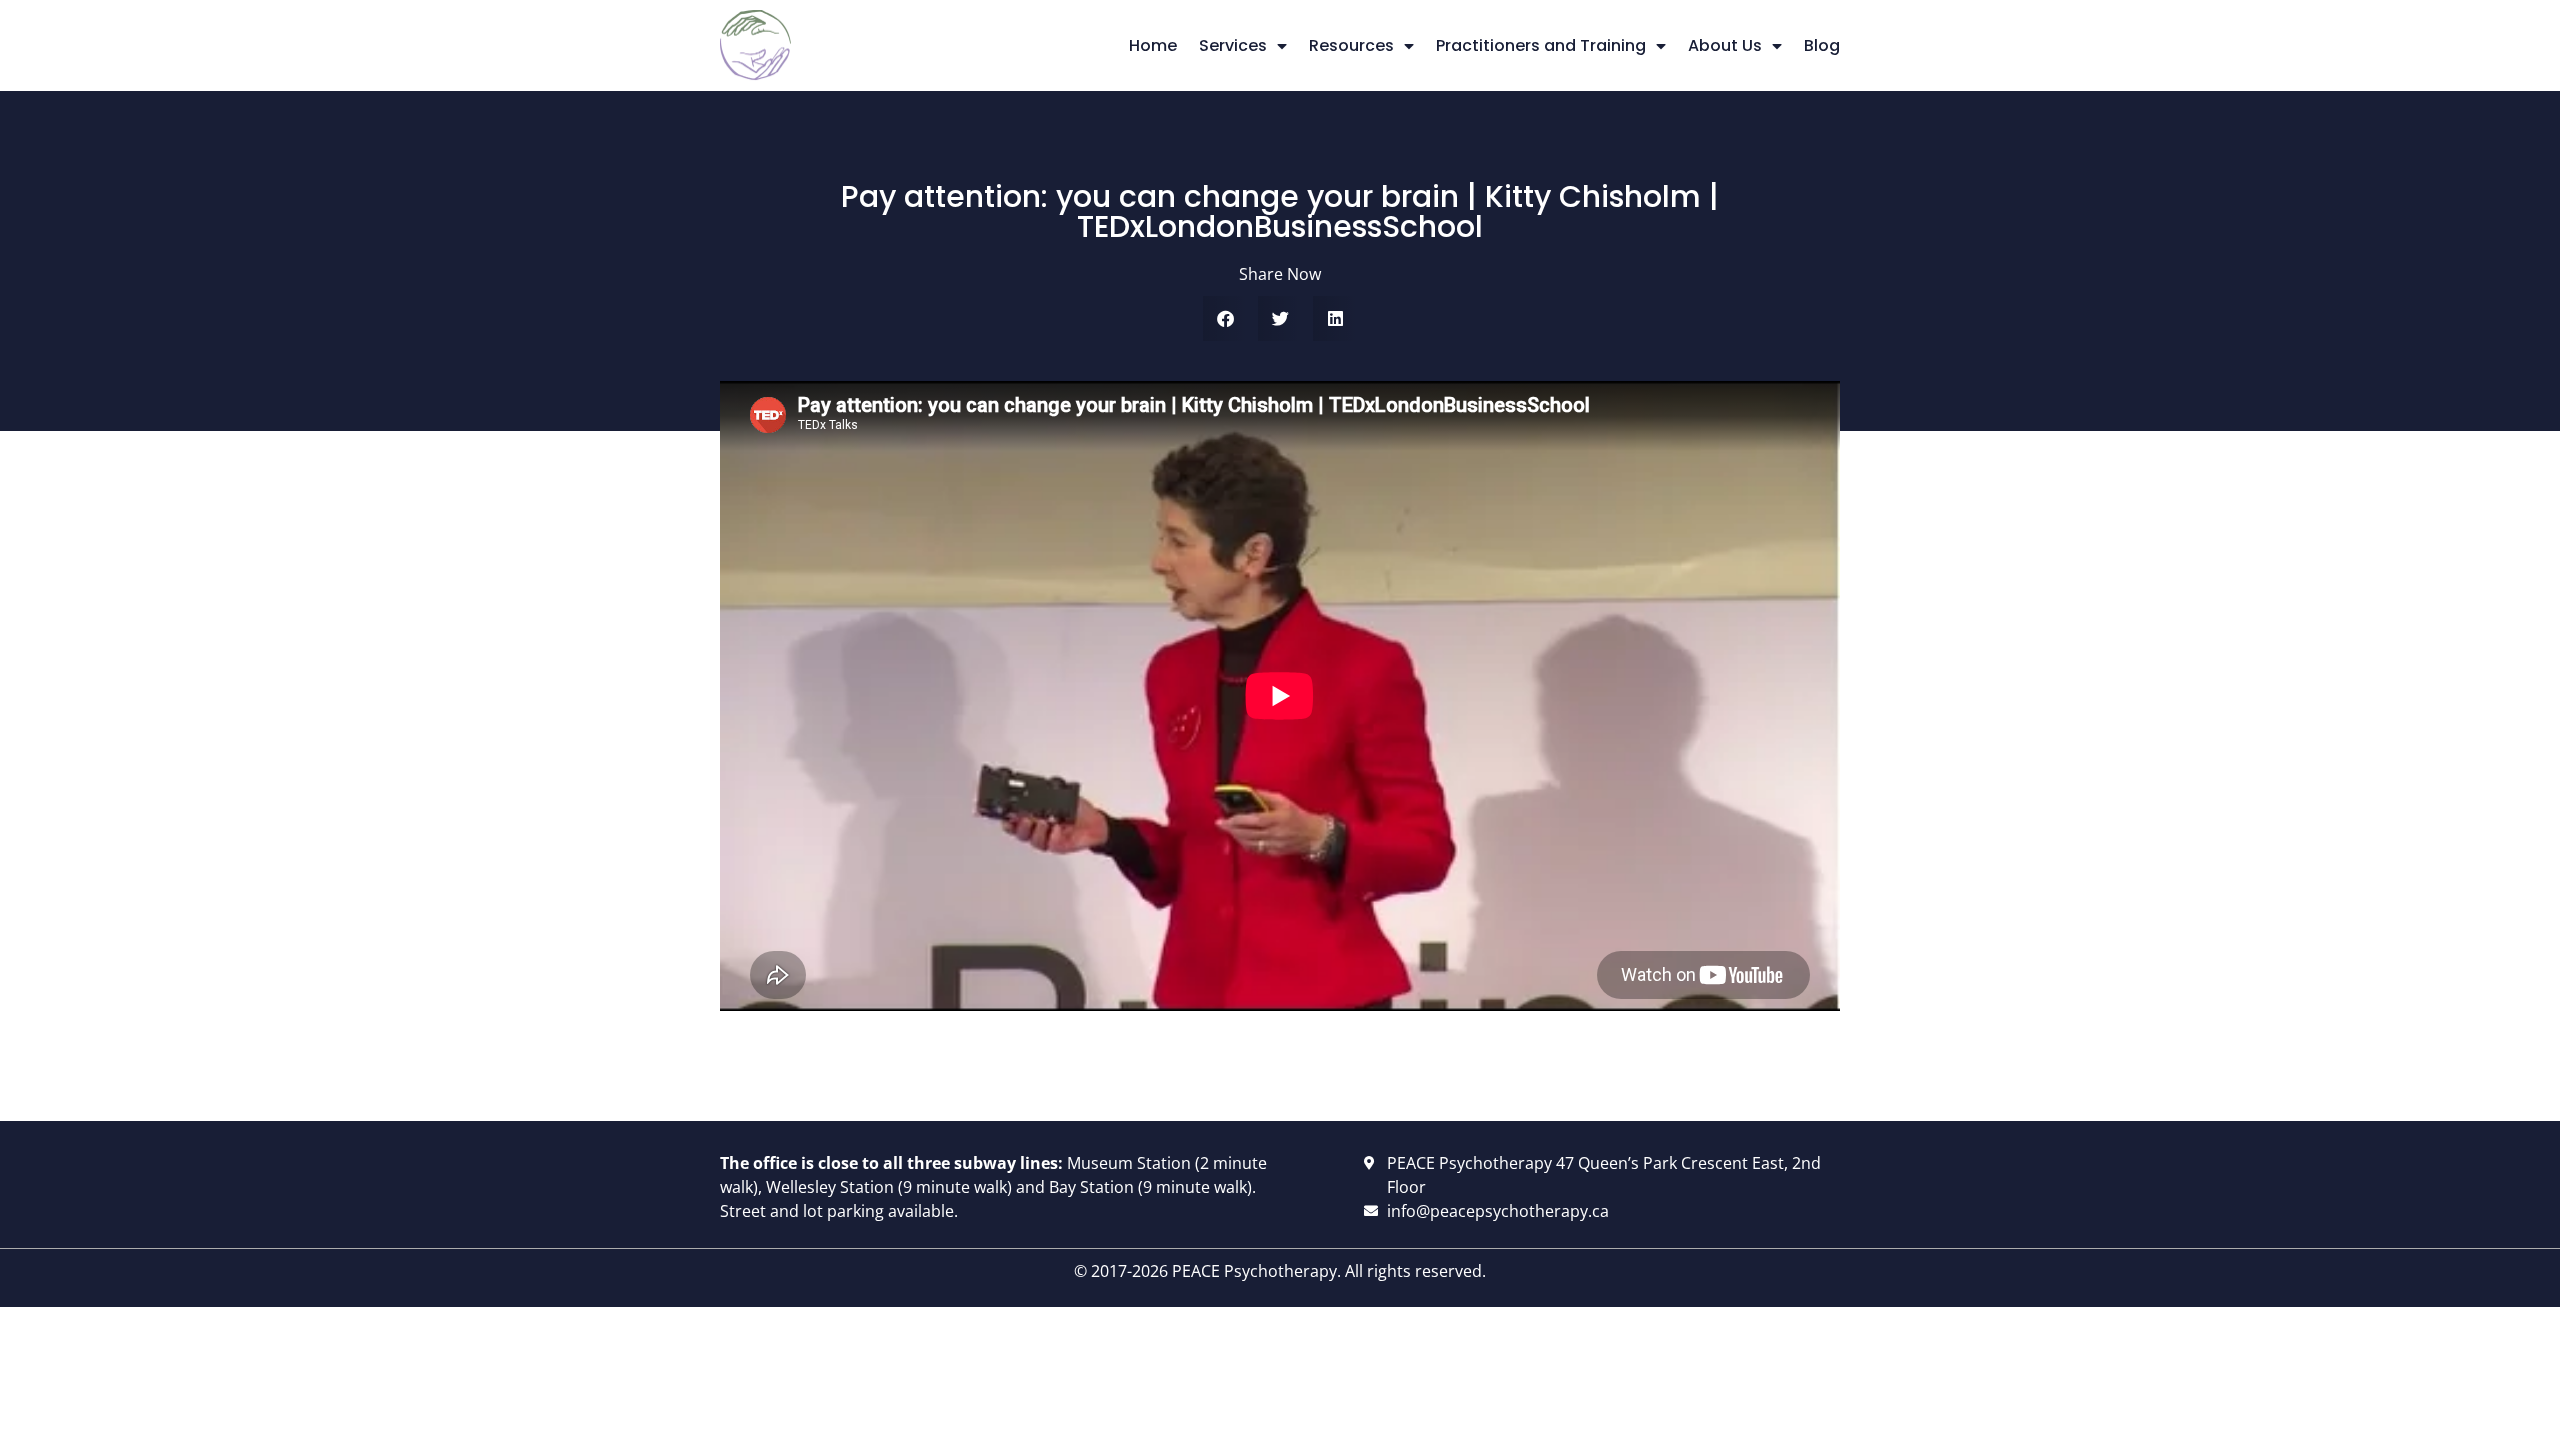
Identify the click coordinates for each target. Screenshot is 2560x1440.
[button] (1225, 318)
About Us (1725, 45)
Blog (1822, 45)
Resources (1351, 45)
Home (1153, 45)
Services (1233, 45)
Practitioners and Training (1541, 45)
